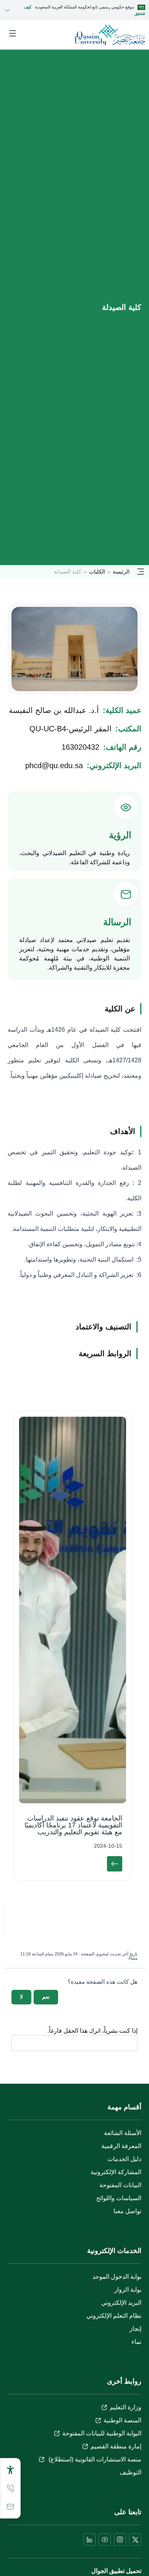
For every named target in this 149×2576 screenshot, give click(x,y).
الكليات (97, 572)
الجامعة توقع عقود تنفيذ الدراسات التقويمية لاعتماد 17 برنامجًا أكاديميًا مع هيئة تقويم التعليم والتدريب (73, 1825)
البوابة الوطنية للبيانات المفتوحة (102, 2433)
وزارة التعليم (126, 2407)
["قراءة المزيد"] (115, 1864)
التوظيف (130, 2472)
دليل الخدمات (124, 2159)
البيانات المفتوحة (120, 2185)
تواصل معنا (127, 2211)
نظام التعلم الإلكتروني (114, 2316)
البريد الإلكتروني (121, 2303)
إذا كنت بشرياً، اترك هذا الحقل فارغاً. (92, 2031)
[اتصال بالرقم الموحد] (10, 2488)
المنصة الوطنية (122, 2420)
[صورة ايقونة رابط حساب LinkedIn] (89, 2540)
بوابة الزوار (128, 2290)
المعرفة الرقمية (121, 2146)
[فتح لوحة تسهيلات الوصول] (10, 2470)
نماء (136, 2342)
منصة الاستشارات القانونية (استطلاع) (94, 2459)
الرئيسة (121, 572)
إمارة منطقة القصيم (116, 2446)
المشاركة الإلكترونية (116, 2172)
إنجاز (135, 2329)
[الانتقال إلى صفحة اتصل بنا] (10, 2507)
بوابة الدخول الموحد (117, 2277)
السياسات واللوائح (119, 2198)
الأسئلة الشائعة (123, 2133)
